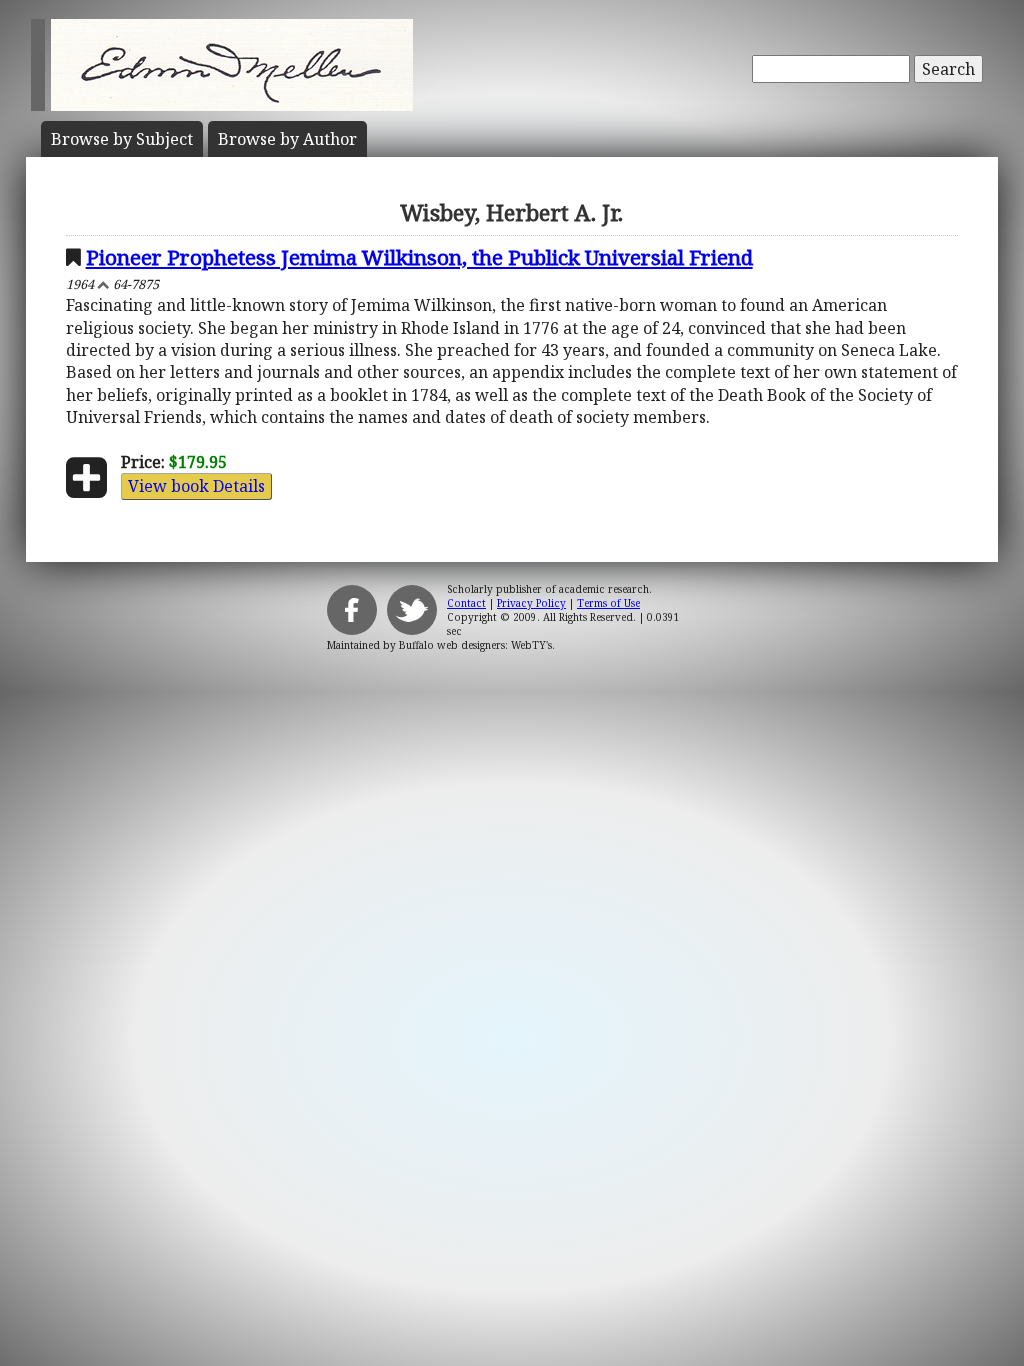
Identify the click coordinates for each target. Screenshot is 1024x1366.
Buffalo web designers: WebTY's (475, 645)
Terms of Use (608, 603)
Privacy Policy (531, 603)
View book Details (196, 486)
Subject (122, 139)
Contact (466, 603)
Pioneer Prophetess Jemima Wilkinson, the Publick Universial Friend (419, 257)
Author (287, 139)
